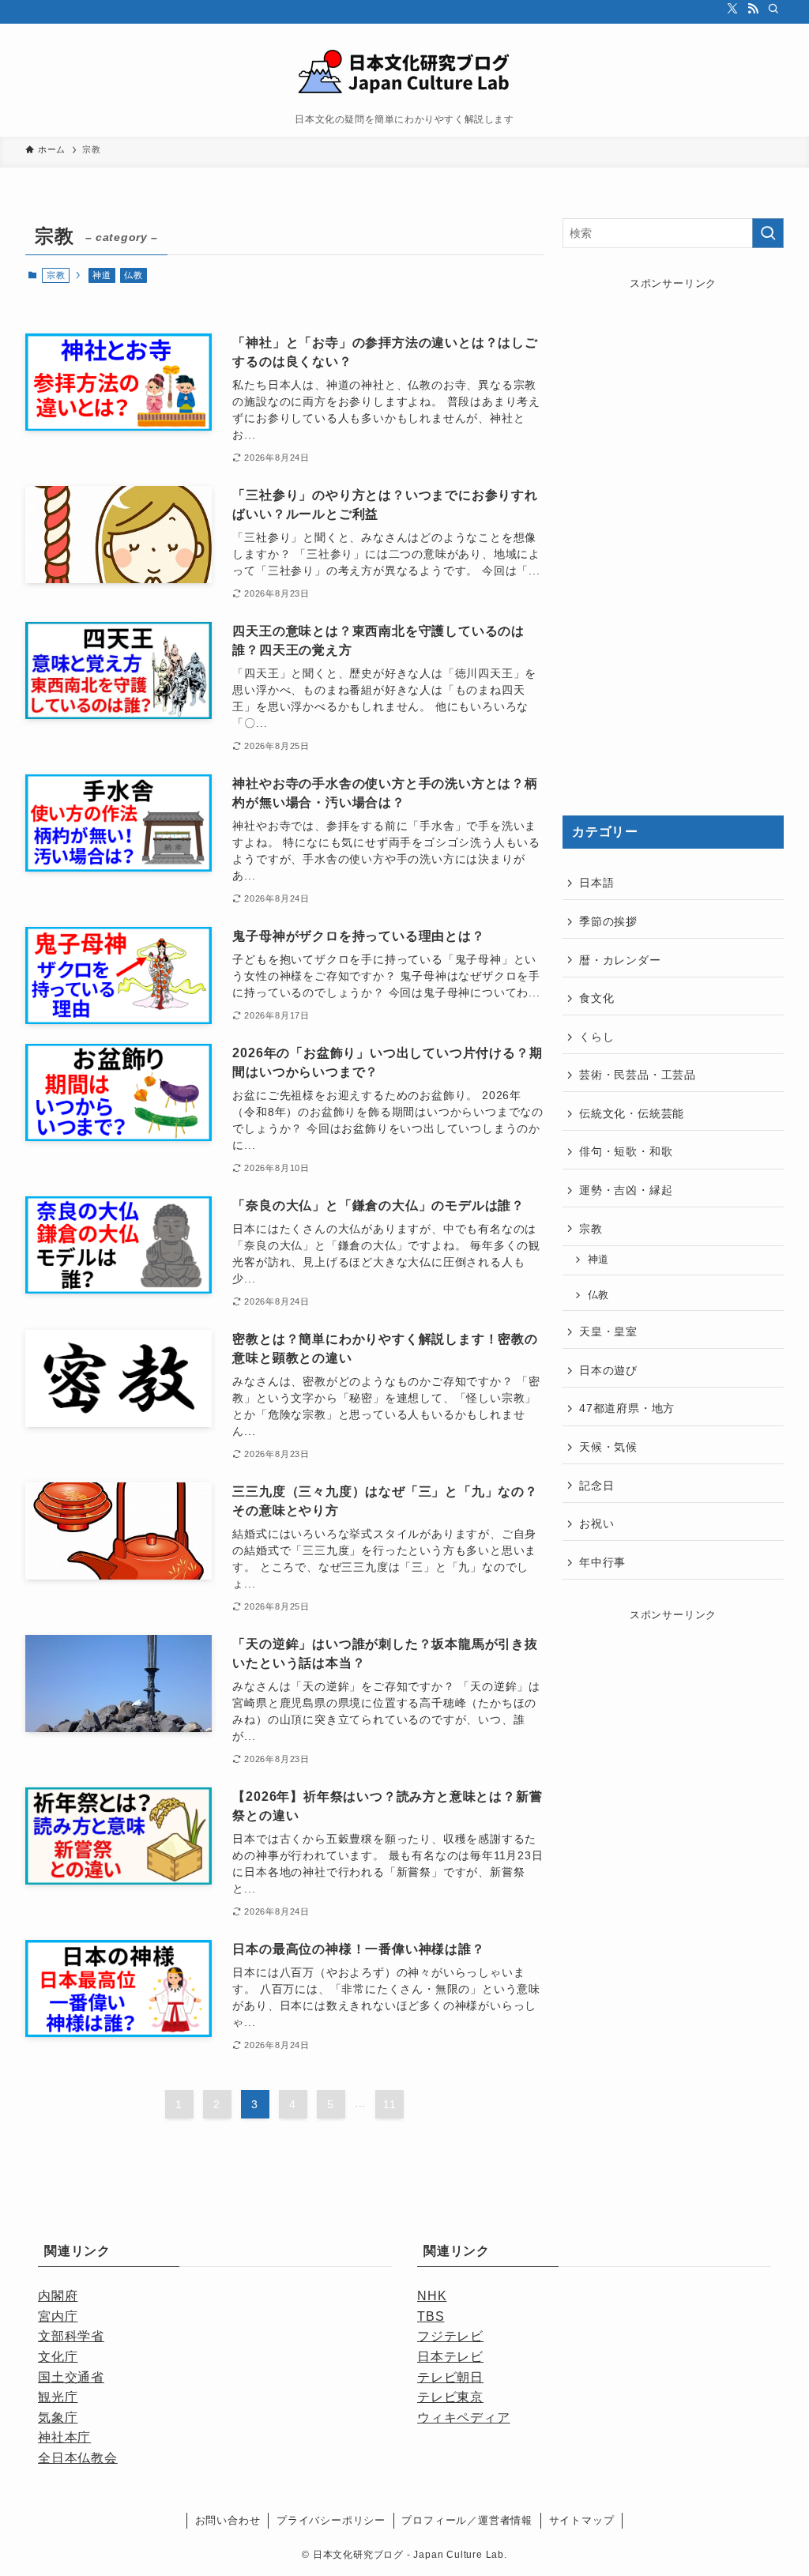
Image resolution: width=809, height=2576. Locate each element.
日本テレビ (450, 2357)
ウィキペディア (464, 2418)
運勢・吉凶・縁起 (626, 1190)
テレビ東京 (450, 2397)
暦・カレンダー (620, 960)
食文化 (596, 998)
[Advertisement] (681, 540)
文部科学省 (71, 2336)
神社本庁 (64, 2437)
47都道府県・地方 (627, 1408)
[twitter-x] (732, 9)
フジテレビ (450, 2336)
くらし (596, 1037)
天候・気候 (608, 1447)
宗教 (591, 1229)
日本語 (596, 883)
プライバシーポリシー (331, 2520)
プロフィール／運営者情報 (467, 2520)
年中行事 (602, 1562)
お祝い (596, 1523)
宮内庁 (58, 2316)
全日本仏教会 (78, 2458)
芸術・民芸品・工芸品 (638, 1075)
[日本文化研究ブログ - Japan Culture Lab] (404, 72)
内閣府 (58, 2296)
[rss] (753, 9)
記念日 (596, 1486)
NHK (432, 2296)
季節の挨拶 (608, 921)
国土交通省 (71, 2377)
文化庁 (58, 2357)
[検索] (773, 9)
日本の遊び (608, 1370)
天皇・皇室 (608, 1331)
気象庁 (58, 2418)
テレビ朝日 (450, 2377)
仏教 (134, 275)
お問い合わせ (228, 2520)
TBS (431, 2316)
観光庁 (58, 2397)
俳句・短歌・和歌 (626, 1151)
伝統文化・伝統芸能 (632, 1113)
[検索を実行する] (768, 233)
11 (390, 2104)
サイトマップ (582, 2520)
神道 (102, 275)
